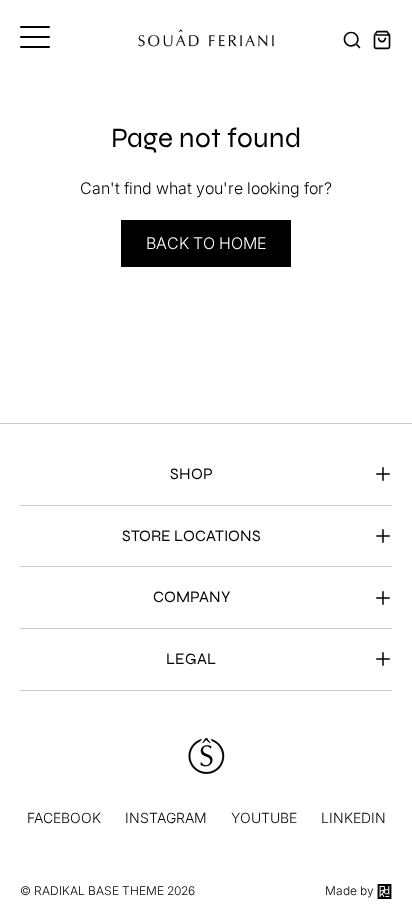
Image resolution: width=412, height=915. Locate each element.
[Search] (352, 40)
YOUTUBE (264, 817)
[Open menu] (35, 37)
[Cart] (382, 40)
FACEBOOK (64, 817)
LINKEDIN (353, 817)
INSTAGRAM (166, 817)
